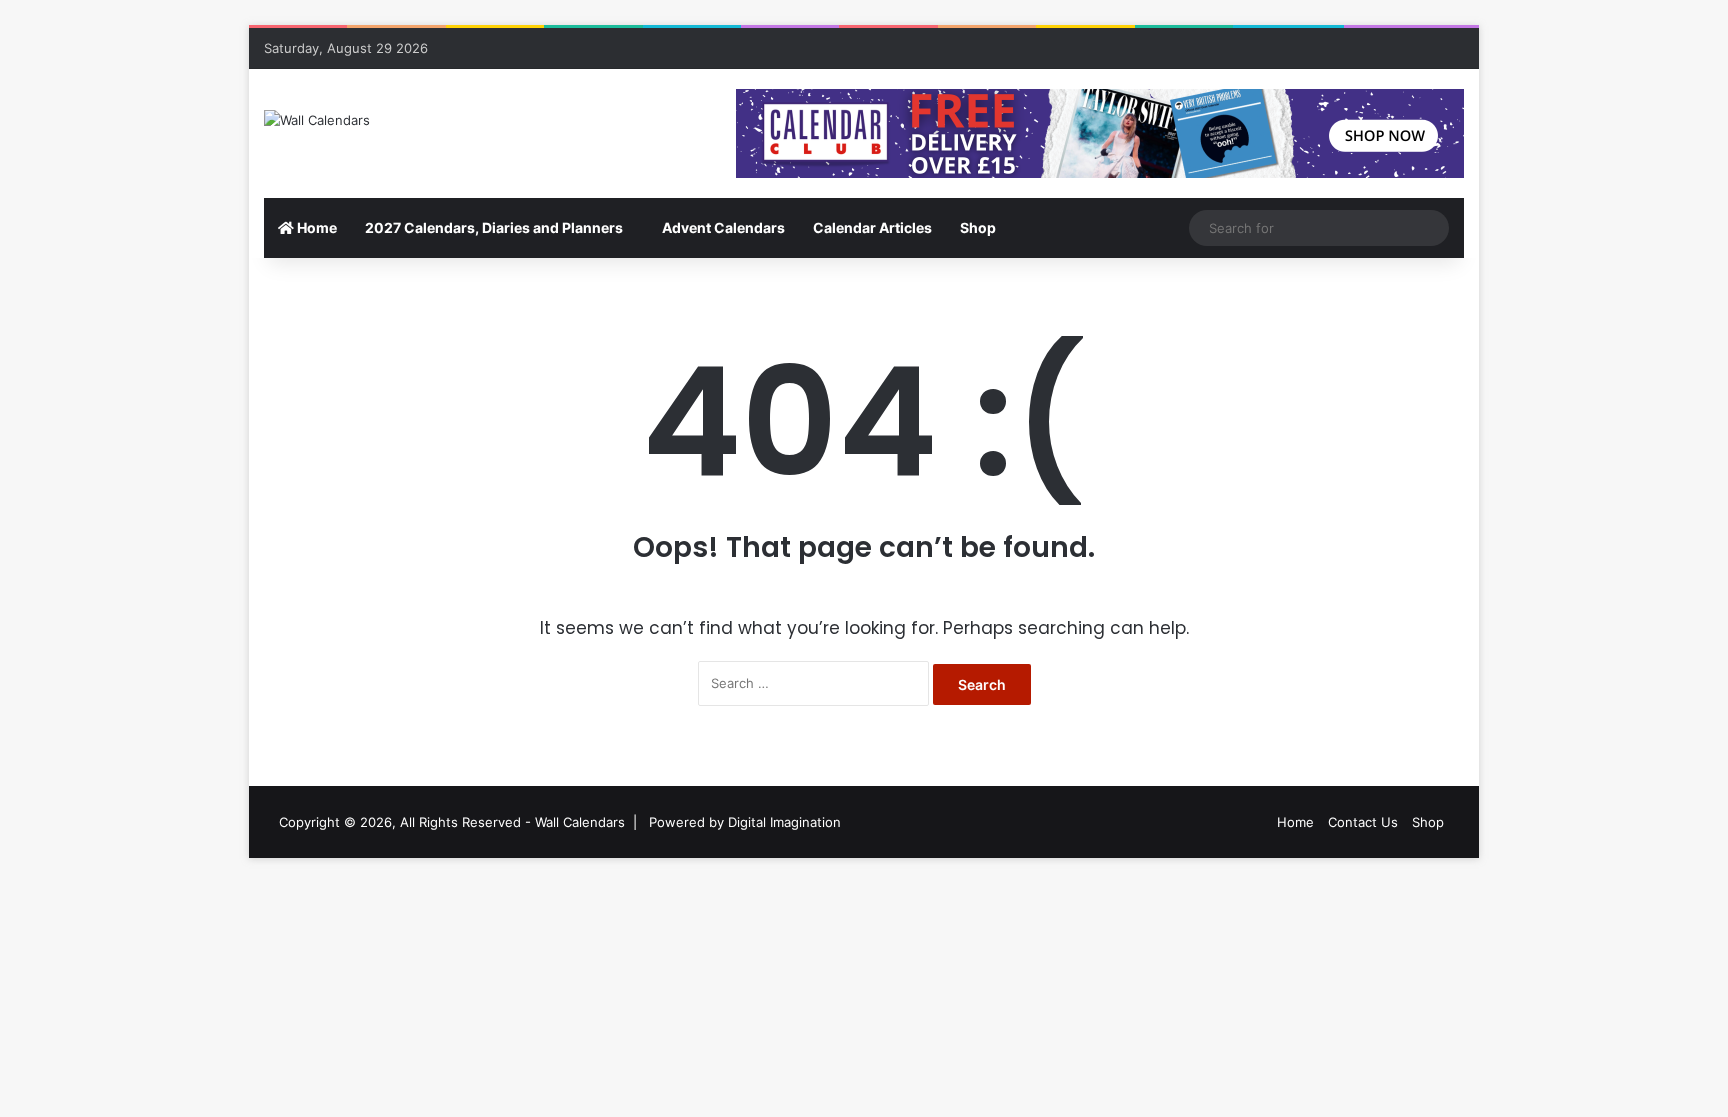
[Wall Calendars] (317, 120)
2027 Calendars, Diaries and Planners (494, 227)
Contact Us (1363, 822)
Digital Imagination (784, 822)
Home (315, 227)
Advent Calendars (723, 227)
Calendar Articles (872, 227)
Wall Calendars (580, 822)
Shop (978, 227)
